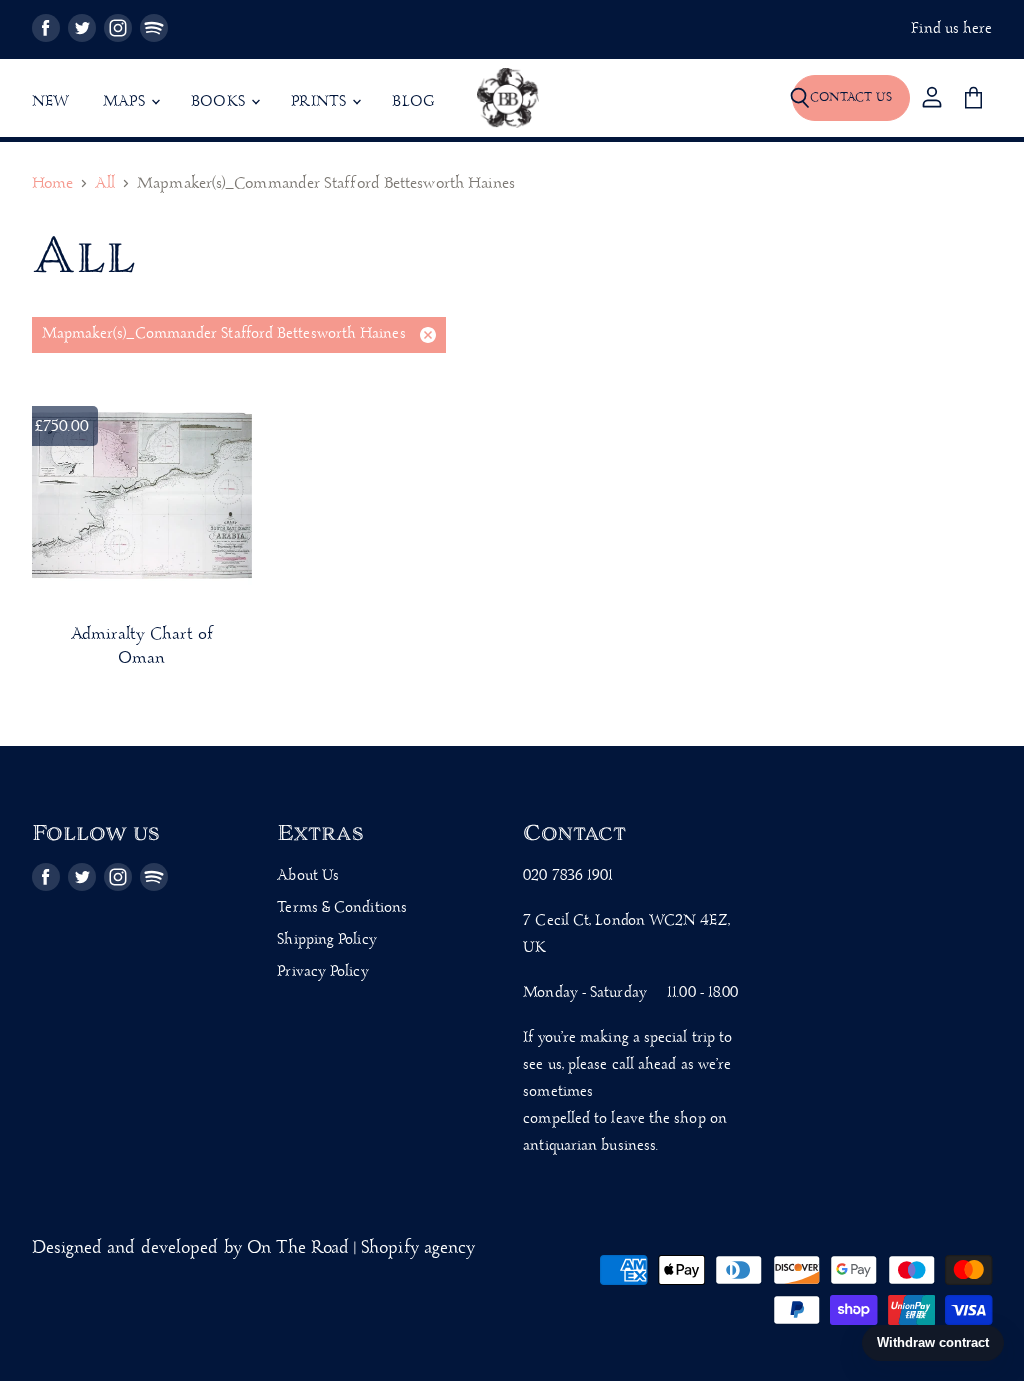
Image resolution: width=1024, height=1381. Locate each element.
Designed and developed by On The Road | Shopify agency (254, 1248)
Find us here (951, 29)
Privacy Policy (322, 972)
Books (220, 102)
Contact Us (851, 97)
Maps (126, 102)
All (105, 184)
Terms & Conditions (342, 908)
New (51, 102)
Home (52, 184)
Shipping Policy (326, 940)
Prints (320, 102)
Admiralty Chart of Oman (142, 647)
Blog (413, 102)
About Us (308, 876)
